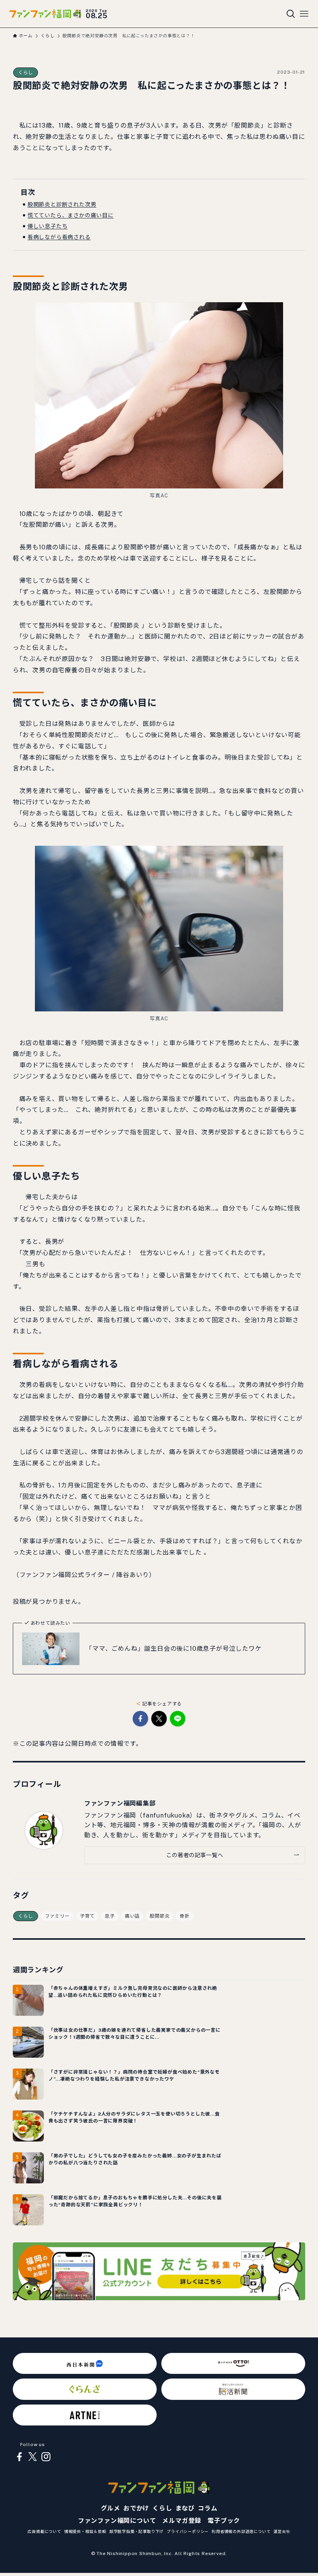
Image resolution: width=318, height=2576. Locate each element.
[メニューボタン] (304, 14)
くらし (26, 73)
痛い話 (132, 1916)
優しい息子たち (48, 226)
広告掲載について (44, 2531)
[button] (140, 1719)
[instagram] (46, 2457)
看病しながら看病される (59, 237)
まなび (185, 2508)
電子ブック (224, 2521)
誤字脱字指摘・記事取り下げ (137, 2531)
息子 (110, 1916)
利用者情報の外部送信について (241, 2531)
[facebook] (19, 2457)
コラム (207, 2508)
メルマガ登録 (182, 2521)
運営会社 (282, 2531)
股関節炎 (160, 1916)
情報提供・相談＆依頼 (85, 2531)
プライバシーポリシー (188, 2531)
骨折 (185, 1916)
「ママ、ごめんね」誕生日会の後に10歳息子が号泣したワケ (174, 1649)
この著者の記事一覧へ (194, 1855)
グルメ (111, 2508)
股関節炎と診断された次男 (62, 204)
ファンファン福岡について (117, 2521)
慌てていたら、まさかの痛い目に (71, 215)
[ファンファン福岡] (45, 14)
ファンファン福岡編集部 (120, 1803)
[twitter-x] (33, 2457)
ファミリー (57, 1916)
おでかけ (136, 2508)
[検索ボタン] (291, 14)
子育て (87, 1916)
